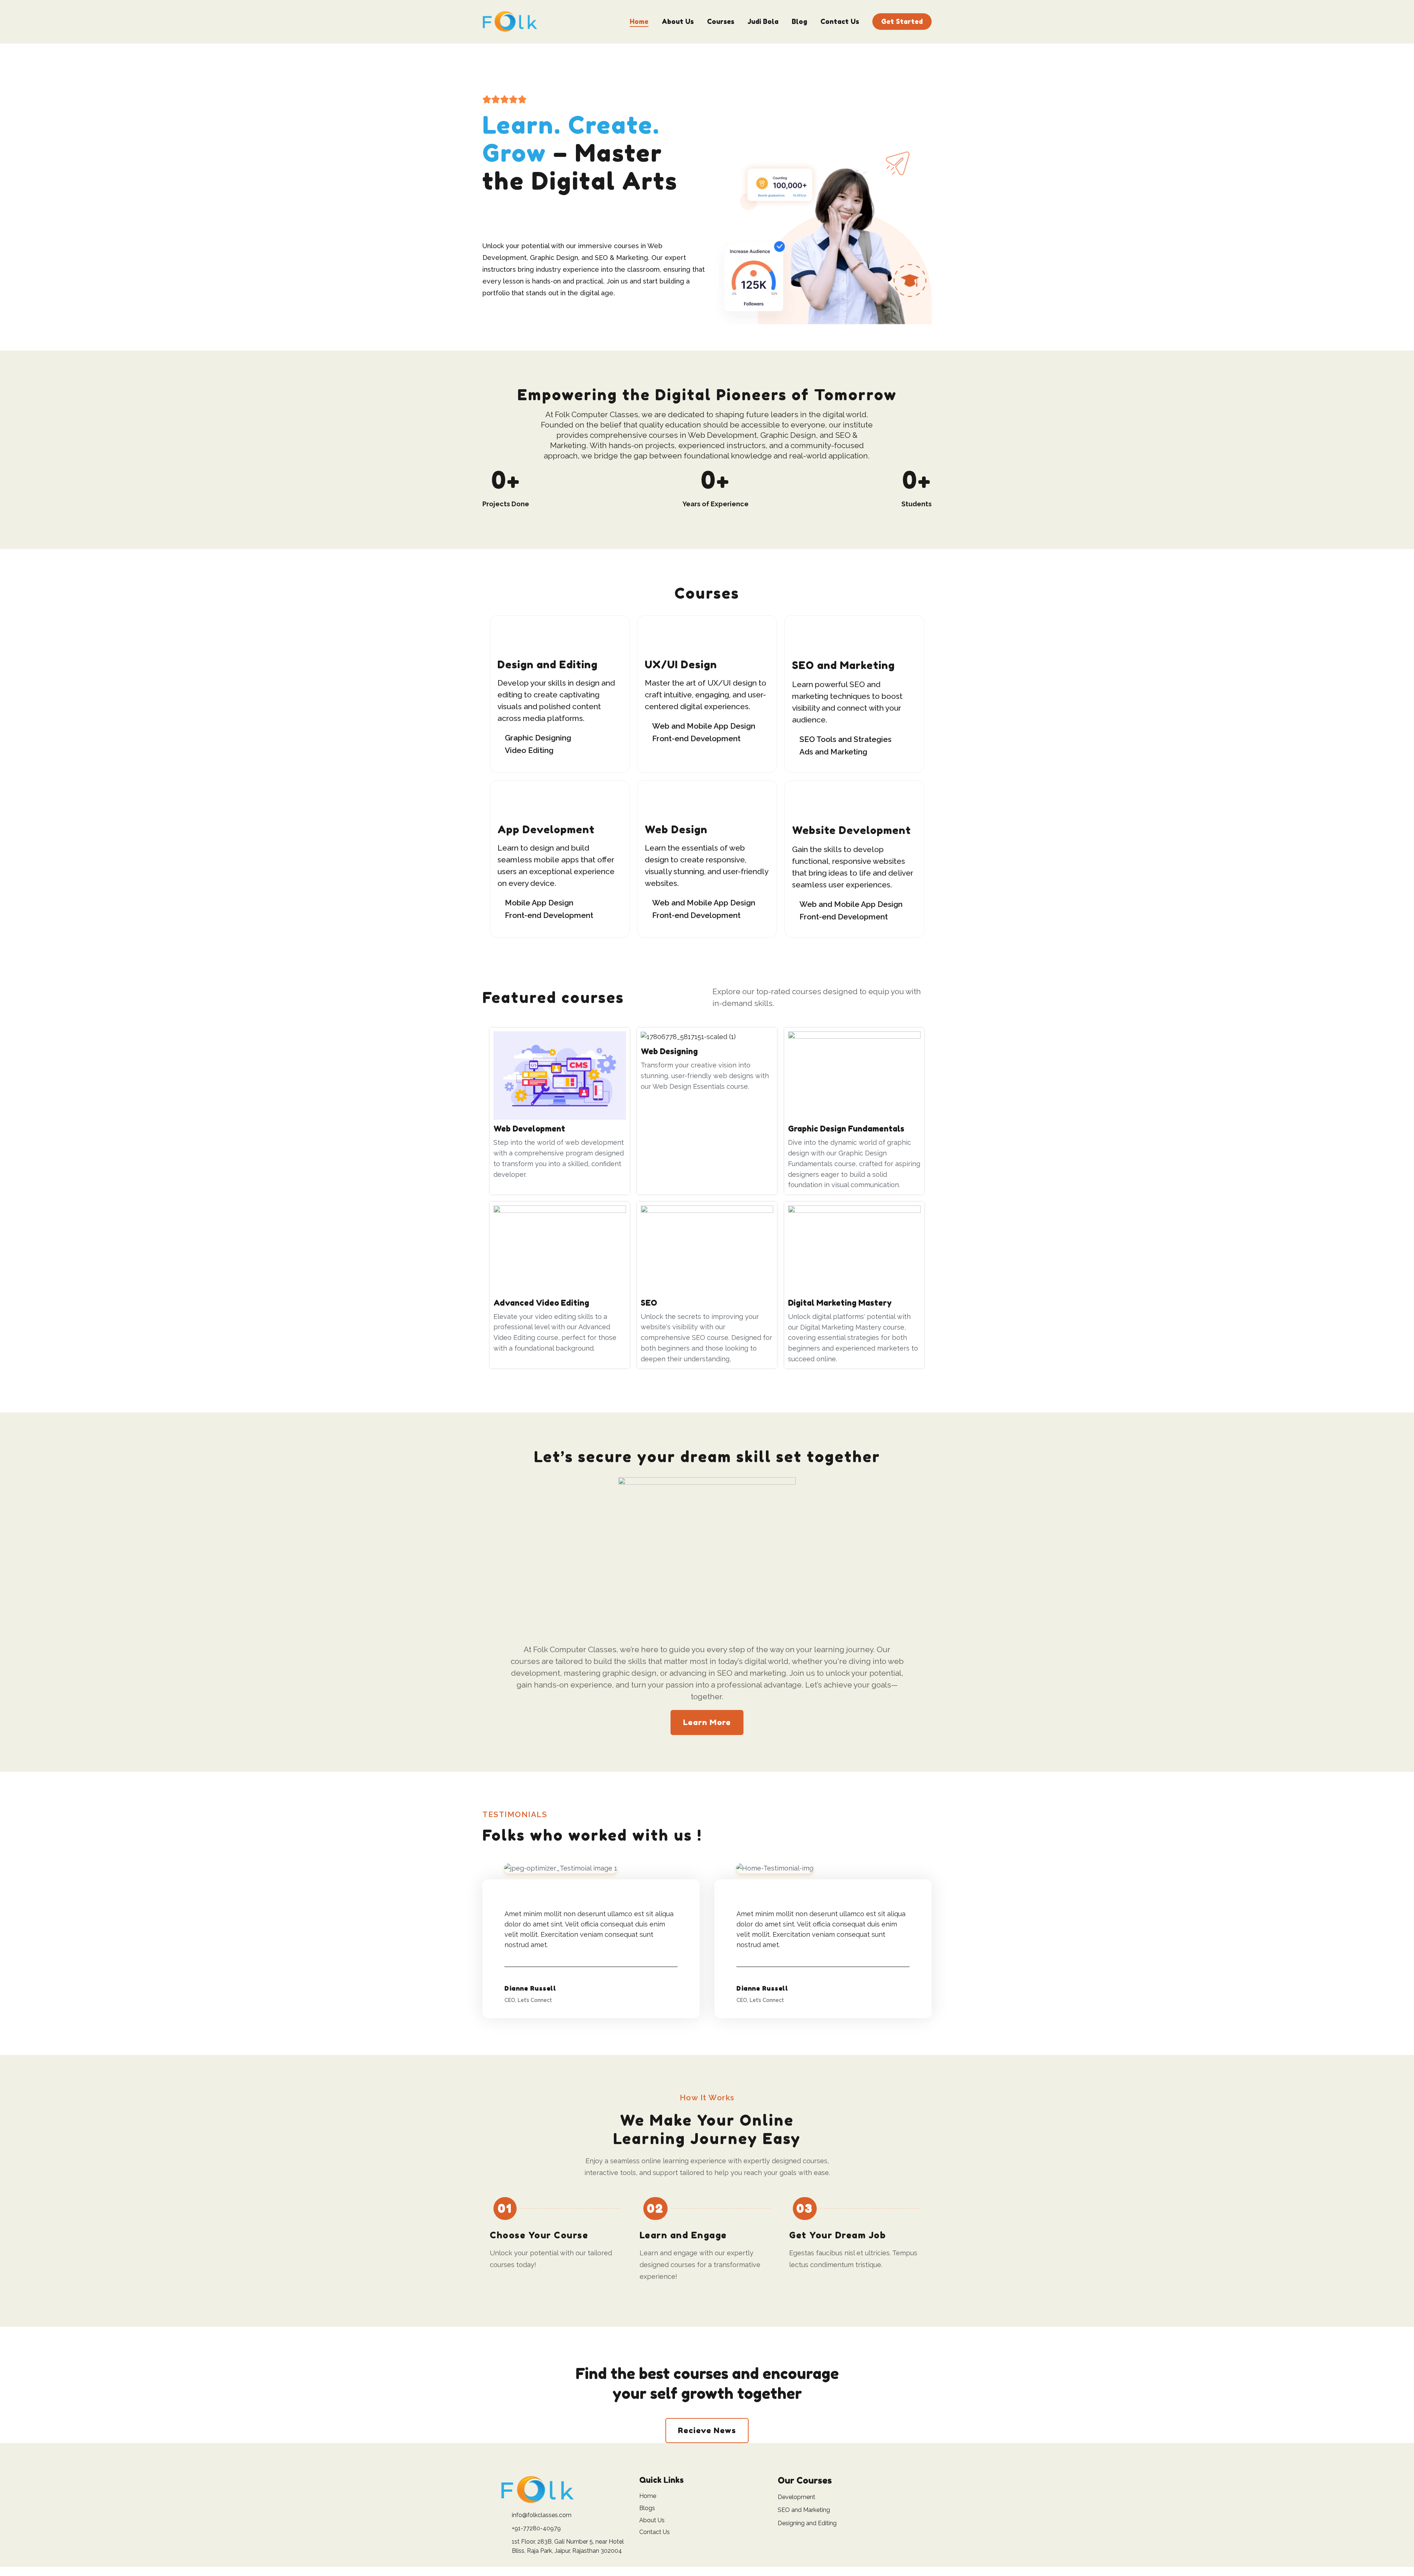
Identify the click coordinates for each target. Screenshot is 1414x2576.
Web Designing (669, 1051)
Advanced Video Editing (541, 1303)
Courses (721, 21)
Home (639, 21)
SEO (649, 1303)
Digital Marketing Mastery (840, 1303)
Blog (799, 21)
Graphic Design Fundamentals (846, 1129)
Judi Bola (763, 21)
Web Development (529, 1129)
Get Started (902, 21)
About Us (678, 21)
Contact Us (840, 21)
